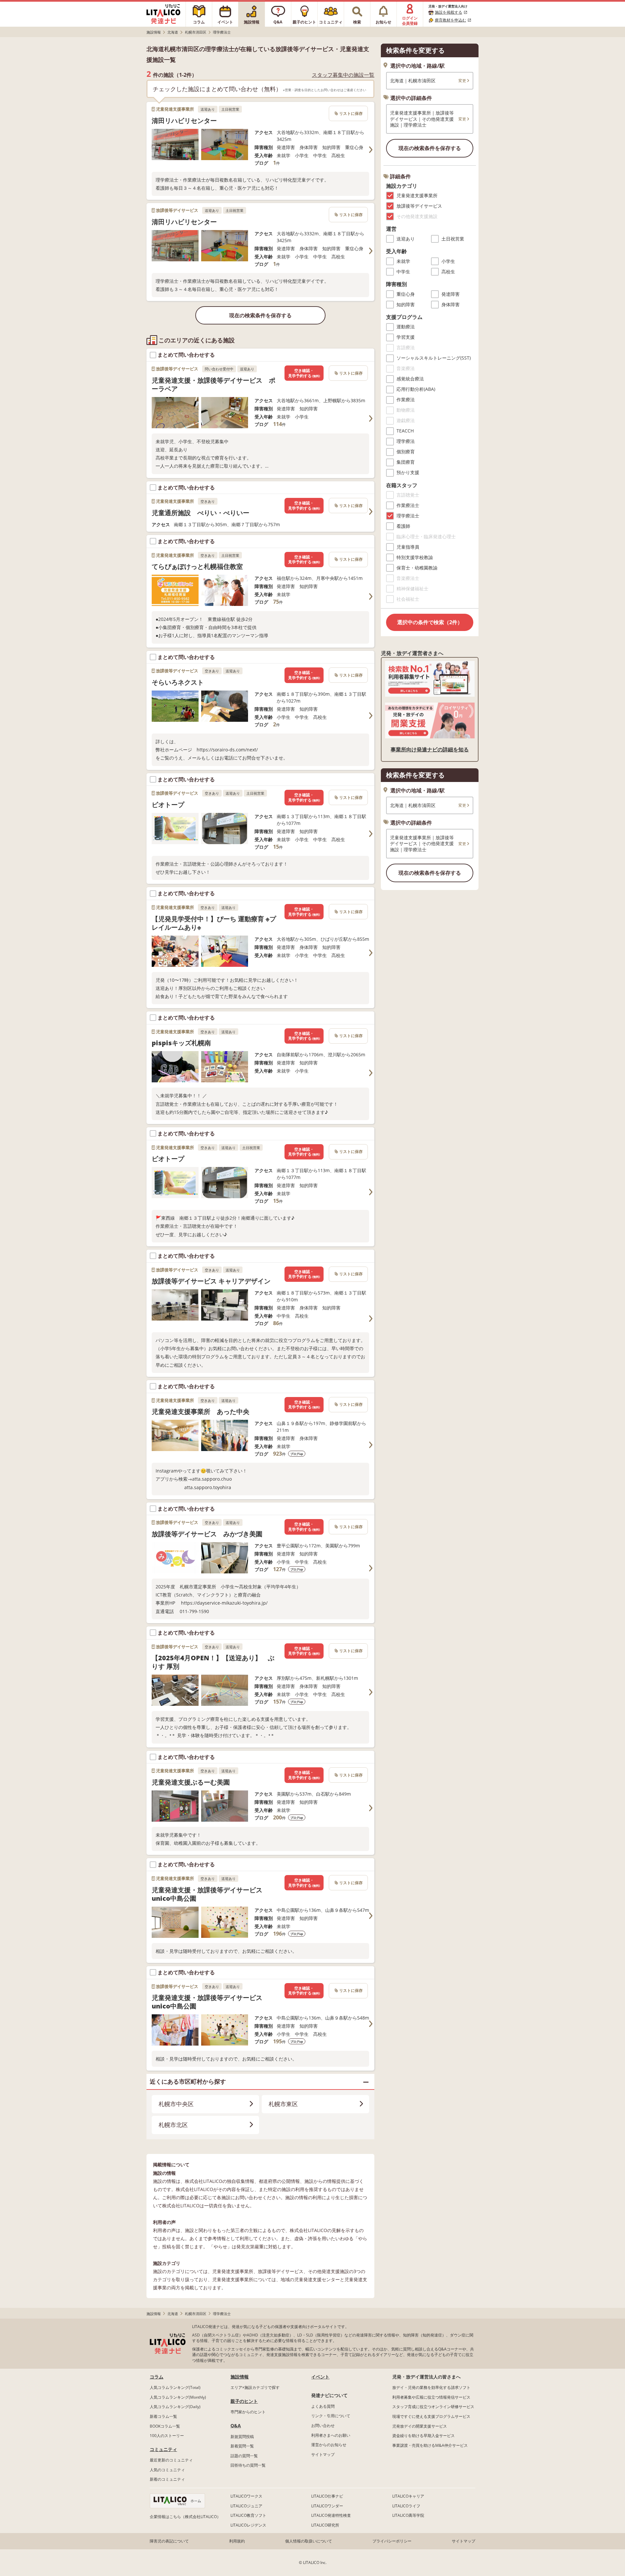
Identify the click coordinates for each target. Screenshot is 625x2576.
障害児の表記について (169, 2541)
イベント (320, 2377)
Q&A (236, 2425)
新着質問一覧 (242, 2446)
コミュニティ (163, 2449)
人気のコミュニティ (167, 2470)
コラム (157, 2377)
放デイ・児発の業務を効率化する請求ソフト (431, 2387)
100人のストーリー (167, 2436)
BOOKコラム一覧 (165, 2426)
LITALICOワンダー (327, 2506)
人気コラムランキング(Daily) (175, 2407)
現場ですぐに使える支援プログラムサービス (431, 2416)
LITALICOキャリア (408, 2496)
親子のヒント (244, 2401)
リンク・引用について (331, 2416)
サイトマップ (323, 2454)
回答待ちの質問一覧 (248, 2465)
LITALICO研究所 (325, 2525)
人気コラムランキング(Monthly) (178, 2397)
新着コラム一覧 (163, 2416)
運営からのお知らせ (329, 2445)
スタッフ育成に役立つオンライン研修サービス (433, 2407)
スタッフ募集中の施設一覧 (343, 75)
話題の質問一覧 (244, 2456)
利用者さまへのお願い (331, 2435)
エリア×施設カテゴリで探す (255, 2387)
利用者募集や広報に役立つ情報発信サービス (431, 2397)
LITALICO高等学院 (408, 2515)
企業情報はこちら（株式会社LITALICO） (185, 2517)
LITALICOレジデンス (248, 2525)
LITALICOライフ (406, 2506)
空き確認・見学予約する (304, 373)
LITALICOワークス (246, 2496)
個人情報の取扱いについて (309, 2541)
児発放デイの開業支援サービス (420, 2426)
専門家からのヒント (248, 2412)
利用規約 (237, 2541)
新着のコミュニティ (167, 2479)
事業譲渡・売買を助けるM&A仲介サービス (430, 2445)
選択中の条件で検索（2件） (430, 622)
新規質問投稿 (242, 2437)
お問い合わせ (323, 2425)
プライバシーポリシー (392, 2541)
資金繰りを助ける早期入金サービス (424, 2436)
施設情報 (240, 2377)
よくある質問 (323, 2406)
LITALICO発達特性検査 (331, 2515)
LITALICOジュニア (246, 2506)
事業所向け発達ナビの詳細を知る (430, 749)
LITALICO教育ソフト (248, 2515)
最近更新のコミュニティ (171, 2460)
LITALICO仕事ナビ (327, 2496)
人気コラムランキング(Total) (175, 2387)
